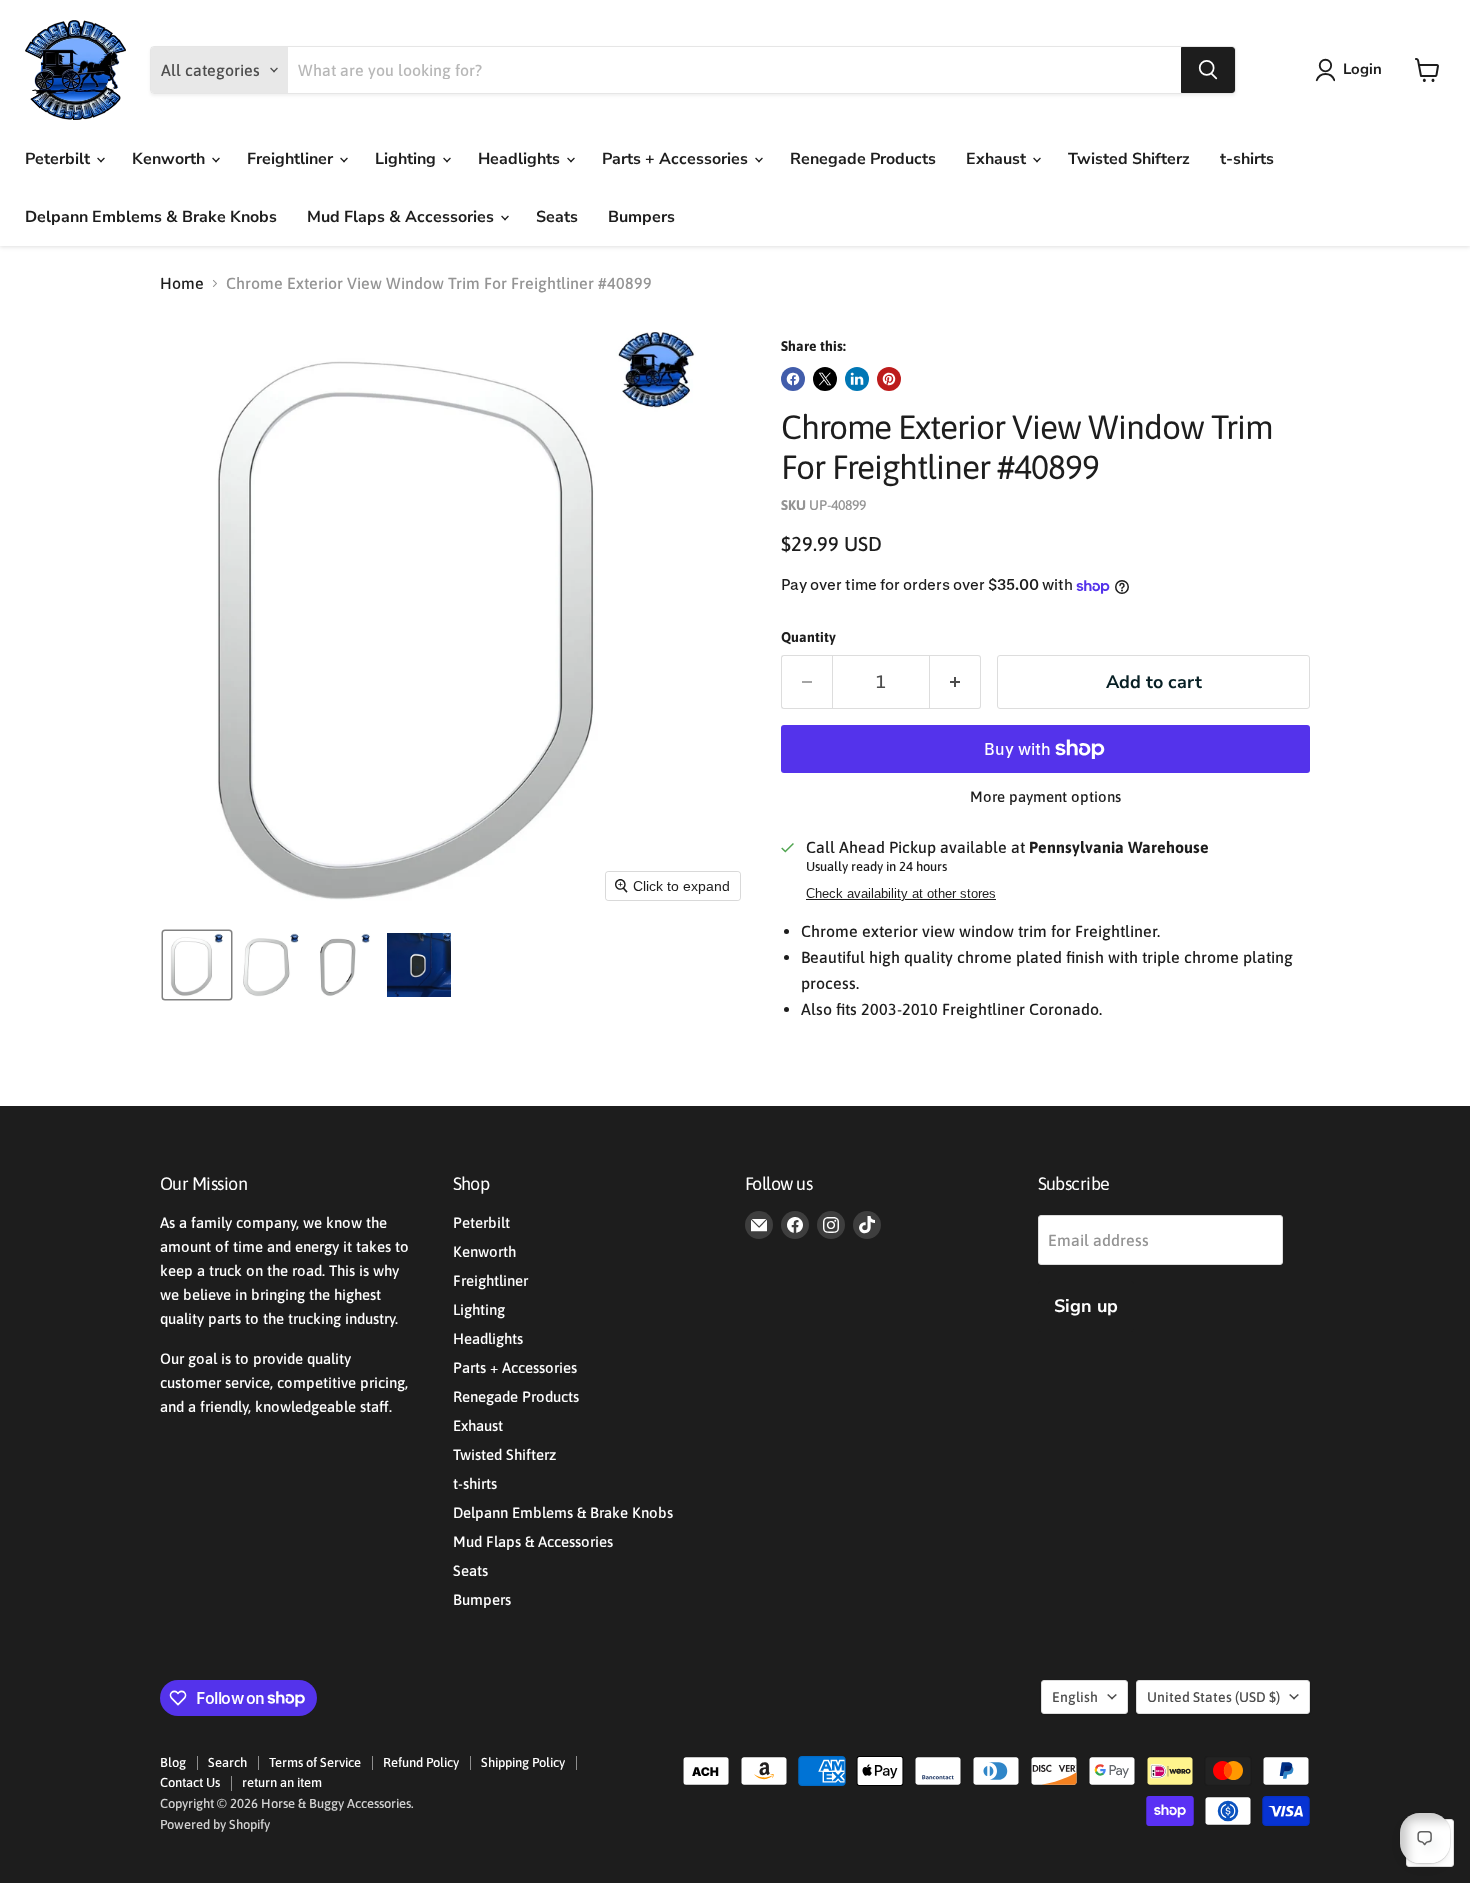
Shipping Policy (523, 1762)
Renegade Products (863, 159)
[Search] (1208, 70)
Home (182, 283)
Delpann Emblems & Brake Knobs (151, 217)
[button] (1352, 70)
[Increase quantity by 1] (955, 682)
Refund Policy (421, 1762)
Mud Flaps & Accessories (402, 217)
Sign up (1086, 1306)
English (1075, 1697)
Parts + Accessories (677, 159)
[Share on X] (825, 379)
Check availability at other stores (901, 894)
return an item (282, 1782)
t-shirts (1247, 159)
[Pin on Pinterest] (889, 379)
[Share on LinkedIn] (857, 379)
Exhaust (998, 159)
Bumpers (641, 217)
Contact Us (190, 1782)
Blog (173, 1762)
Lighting (407, 159)
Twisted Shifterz (1129, 159)
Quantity (808, 637)
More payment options (1045, 796)
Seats (557, 217)
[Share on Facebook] (793, 379)
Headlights (521, 159)
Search (227, 1762)
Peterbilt (59, 159)
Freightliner (292, 159)
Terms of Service (315, 1762)
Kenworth (170, 159)
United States (1213, 1697)
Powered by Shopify (215, 1824)
